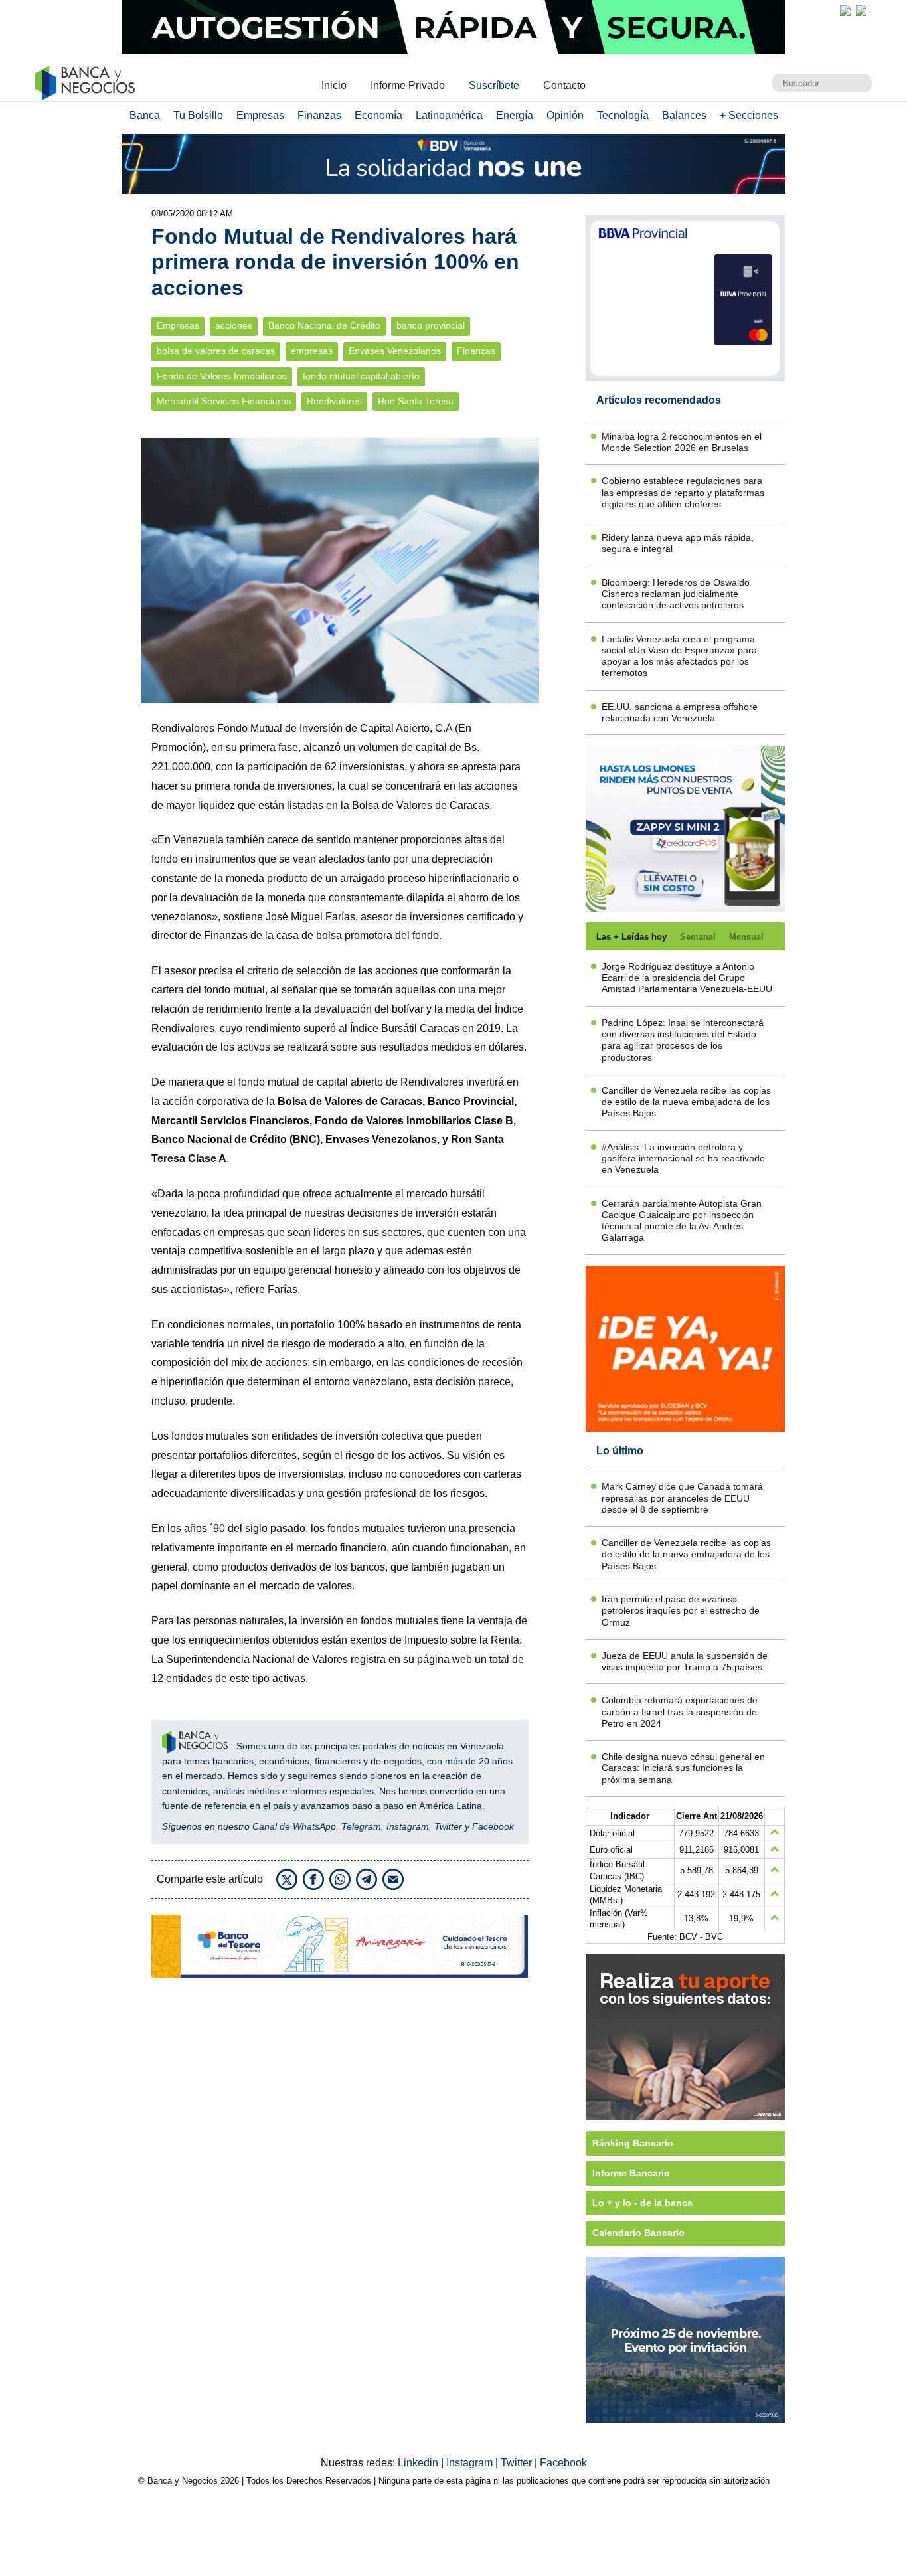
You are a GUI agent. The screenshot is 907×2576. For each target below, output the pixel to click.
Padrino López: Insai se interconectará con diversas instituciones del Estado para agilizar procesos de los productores (683, 1040)
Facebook (493, 1826)
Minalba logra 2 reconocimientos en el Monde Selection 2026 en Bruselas (682, 442)
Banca (145, 115)
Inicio (334, 85)
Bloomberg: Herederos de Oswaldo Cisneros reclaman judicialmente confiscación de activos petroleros (676, 594)
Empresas (260, 115)
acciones (234, 326)
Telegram (361, 1826)
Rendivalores (334, 401)
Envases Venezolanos (395, 351)
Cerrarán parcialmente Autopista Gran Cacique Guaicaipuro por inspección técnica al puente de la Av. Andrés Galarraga (682, 1221)
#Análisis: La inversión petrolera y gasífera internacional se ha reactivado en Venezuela (683, 1159)
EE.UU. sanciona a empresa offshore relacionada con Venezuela (680, 712)
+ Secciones (749, 115)
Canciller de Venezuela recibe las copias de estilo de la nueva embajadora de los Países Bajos (686, 1102)
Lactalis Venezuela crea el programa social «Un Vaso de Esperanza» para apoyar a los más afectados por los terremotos (679, 656)
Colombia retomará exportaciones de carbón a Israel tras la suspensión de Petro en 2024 (680, 1712)
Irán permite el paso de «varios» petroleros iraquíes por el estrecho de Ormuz (681, 1611)
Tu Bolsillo (198, 115)
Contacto (564, 85)
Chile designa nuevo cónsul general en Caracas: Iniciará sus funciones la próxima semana (683, 1768)
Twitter (448, 1826)
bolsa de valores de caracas (216, 351)
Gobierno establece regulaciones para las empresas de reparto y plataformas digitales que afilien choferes (683, 492)
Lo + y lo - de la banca (642, 2203)
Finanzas (319, 115)
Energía (515, 115)
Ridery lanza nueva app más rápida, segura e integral (678, 543)
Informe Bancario (631, 2173)
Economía (378, 115)
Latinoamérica (449, 115)
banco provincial (431, 326)
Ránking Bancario (633, 2143)
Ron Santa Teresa (416, 401)
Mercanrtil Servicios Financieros (224, 401)
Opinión (565, 115)
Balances (684, 115)
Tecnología (623, 115)
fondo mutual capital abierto (361, 376)
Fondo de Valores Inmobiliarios (222, 376)
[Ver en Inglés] (845, 11)
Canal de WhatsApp (294, 1826)
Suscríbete (494, 85)
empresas (312, 351)
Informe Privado (408, 85)
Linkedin (419, 2463)
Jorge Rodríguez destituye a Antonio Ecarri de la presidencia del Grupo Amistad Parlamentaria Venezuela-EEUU (687, 978)
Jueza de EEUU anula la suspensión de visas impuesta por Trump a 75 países (685, 1661)
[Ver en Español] (861, 11)
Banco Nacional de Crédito (324, 326)
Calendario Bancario (638, 2233)
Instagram (408, 1826)
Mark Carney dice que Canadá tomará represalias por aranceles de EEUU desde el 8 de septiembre (682, 1498)
